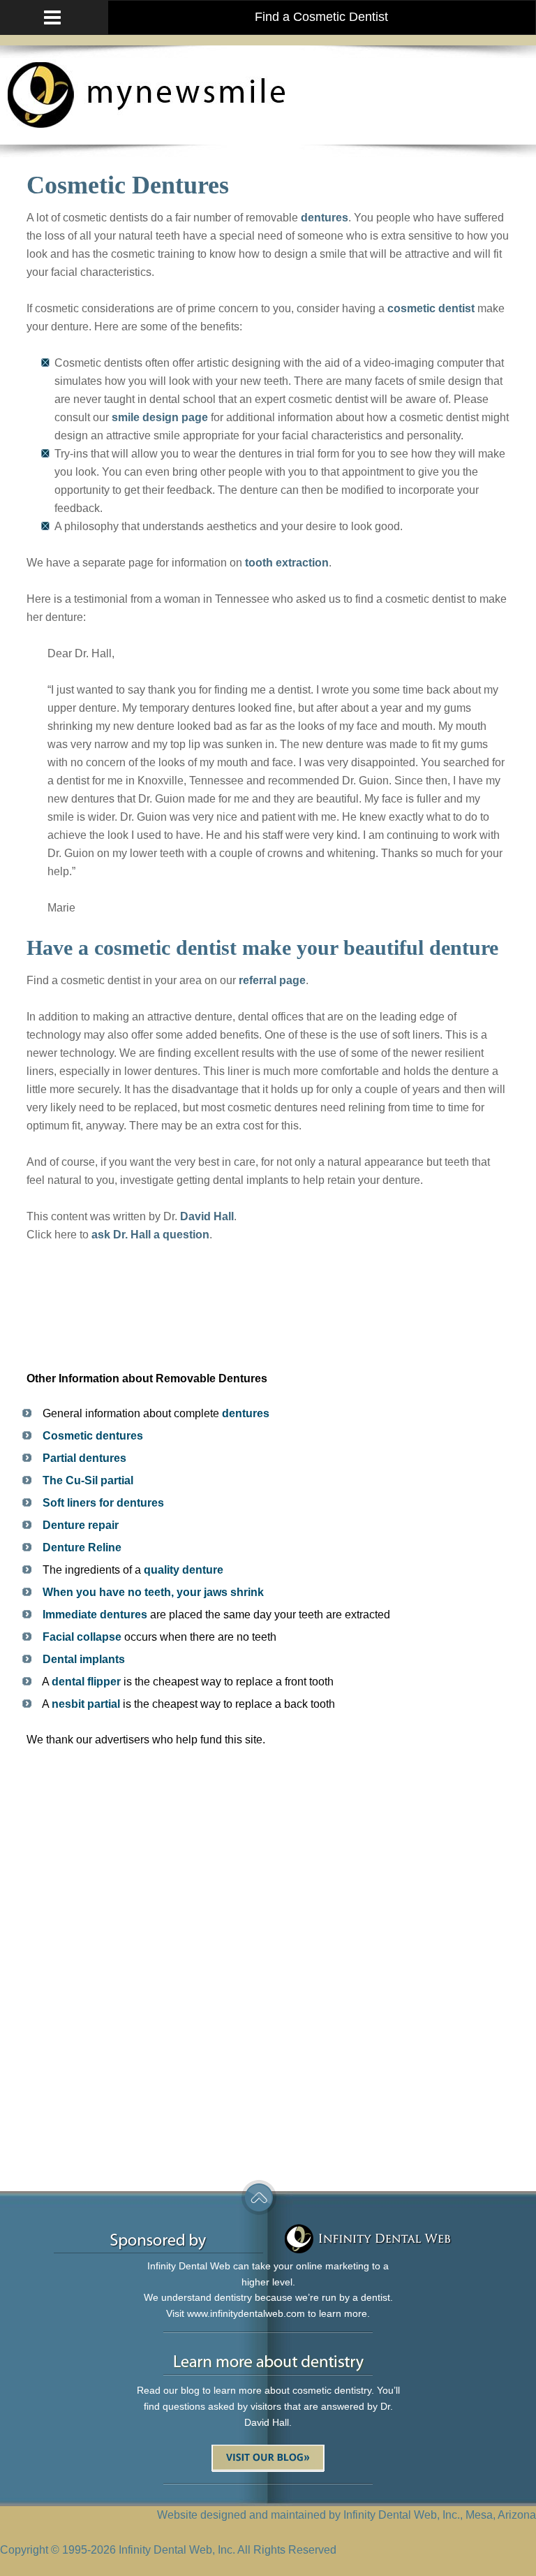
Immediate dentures (95, 1615)
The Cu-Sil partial (88, 1480)
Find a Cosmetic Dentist (321, 17)
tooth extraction (287, 563)
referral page (272, 980)
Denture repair (81, 1525)
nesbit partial (86, 1704)
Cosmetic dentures (93, 1436)
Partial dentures (84, 1458)
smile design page (160, 417)
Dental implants (84, 1659)
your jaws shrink (220, 1592)
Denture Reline (82, 1547)
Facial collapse (82, 1637)
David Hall (207, 1216)
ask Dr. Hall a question (150, 1235)
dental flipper (86, 1682)
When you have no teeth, (107, 1592)
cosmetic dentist (431, 308)
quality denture (184, 1570)
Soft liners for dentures (103, 1503)
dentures (325, 218)
